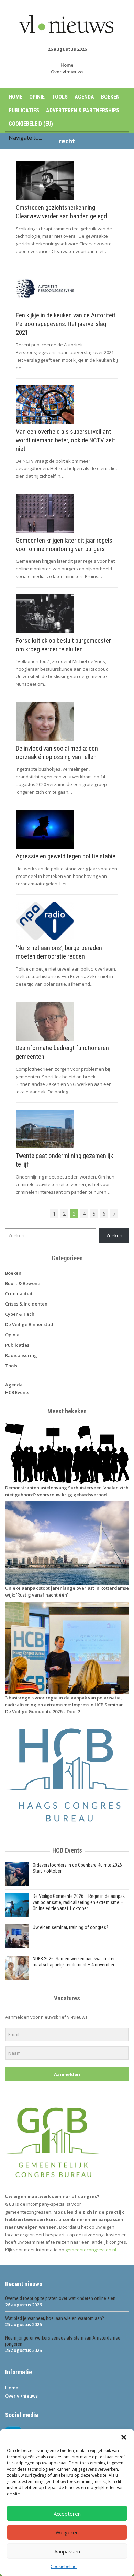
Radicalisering (21, 1355)
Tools (60, 97)
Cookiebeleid (64, 2567)
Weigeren (67, 2532)
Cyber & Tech (20, 1314)
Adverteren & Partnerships (83, 110)
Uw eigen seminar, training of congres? (70, 1927)
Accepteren (67, 2514)
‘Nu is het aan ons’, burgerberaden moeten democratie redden (59, 952)
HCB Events (17, 1392)
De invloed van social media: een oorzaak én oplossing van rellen (57, 753)
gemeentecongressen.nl (91, 2250)
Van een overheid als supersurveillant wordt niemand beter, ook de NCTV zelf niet (66, 440)
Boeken (110, 97)
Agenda (84, 97)
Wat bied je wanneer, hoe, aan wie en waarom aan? (55, 2318)
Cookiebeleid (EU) (31, 124)
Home (67, 65)
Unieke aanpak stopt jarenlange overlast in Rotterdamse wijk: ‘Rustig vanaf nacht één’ (67, 1591)
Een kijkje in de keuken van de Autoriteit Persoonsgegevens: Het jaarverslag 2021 (66, 324)
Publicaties (24, 110)
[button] (124, 2437)
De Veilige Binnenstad (29, 1324)
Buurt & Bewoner (24, 1283)
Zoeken (114, 1235)
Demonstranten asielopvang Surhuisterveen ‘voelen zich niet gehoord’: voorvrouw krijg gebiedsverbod (67, 1491)
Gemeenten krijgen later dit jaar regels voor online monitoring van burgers (64, 545)
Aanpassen (67, 2551)
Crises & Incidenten (26, 1304)
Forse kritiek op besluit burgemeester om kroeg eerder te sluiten (63, 645)
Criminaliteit (19, 1293)
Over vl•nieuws (67, 72)
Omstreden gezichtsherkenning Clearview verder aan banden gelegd (61, 212)
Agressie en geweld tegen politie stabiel (66, 856)
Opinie (37, 97)
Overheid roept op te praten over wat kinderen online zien (60, 2298)
